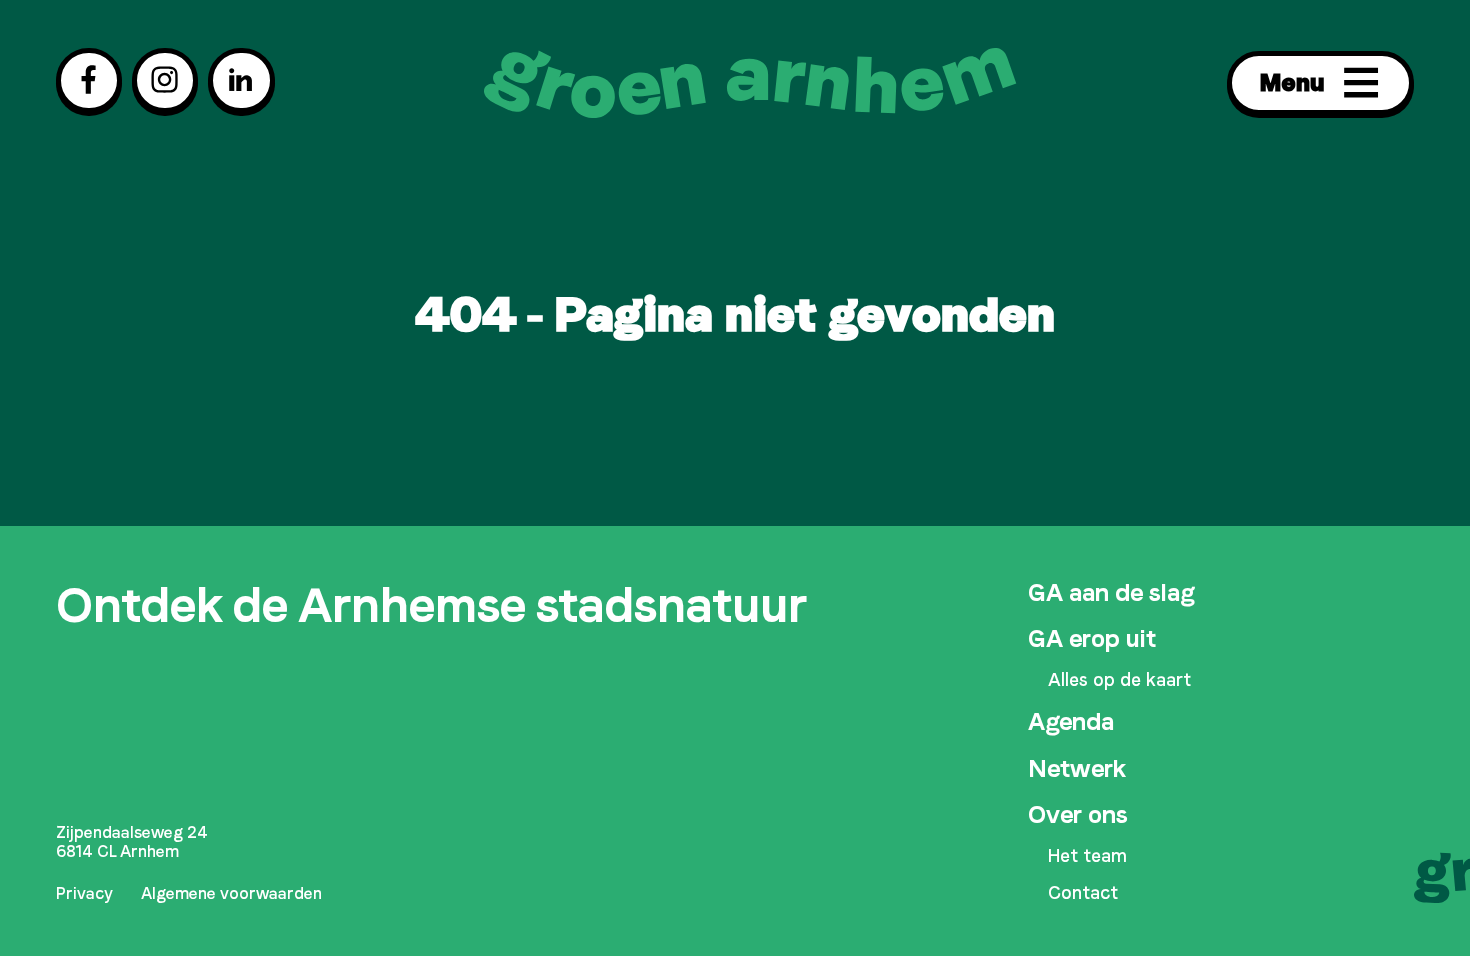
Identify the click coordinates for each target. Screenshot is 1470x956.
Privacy (84, 894)
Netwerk (1077, 768)
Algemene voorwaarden (231, 894)
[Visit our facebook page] (89, 80)
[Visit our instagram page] (165, 80)
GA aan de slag (1111, 592)
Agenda (1071, 721)
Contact (1083, 893)
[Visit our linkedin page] (241, 80)
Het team (1087, 856)
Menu (1292, 82)
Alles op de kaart (1119, 680)
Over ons (1078, 814)
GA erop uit (1092, 638)
